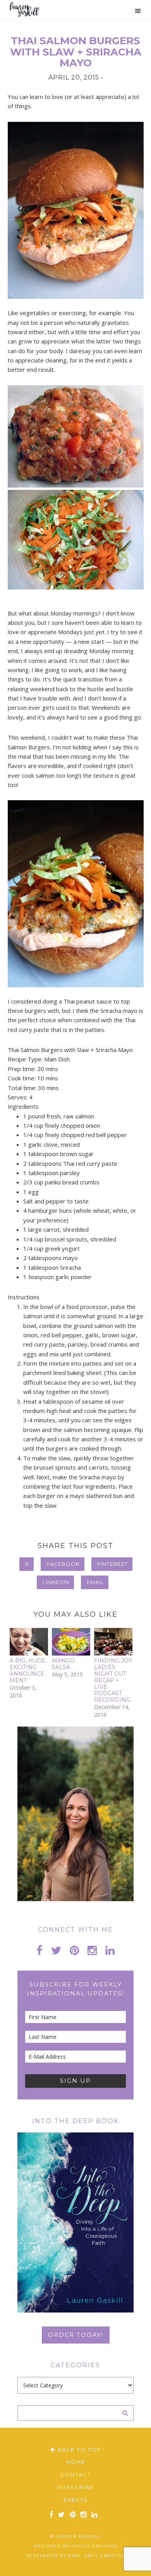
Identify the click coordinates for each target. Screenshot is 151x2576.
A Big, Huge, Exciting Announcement (28, 1670)
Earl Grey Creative (97, 2556)
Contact (76, 2475)
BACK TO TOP (78, 2449)
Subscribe (75, 2487)
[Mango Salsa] (71, 1642)
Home (75, 2462)
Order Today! (76, 2335)
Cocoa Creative (95, 2546)
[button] (134, 11)
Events (76, 2500)
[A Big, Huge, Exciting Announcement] (29, 1642)
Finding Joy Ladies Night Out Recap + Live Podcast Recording (113, 1680)
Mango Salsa (63, 1664)
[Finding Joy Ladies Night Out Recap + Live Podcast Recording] (113, 1642)
